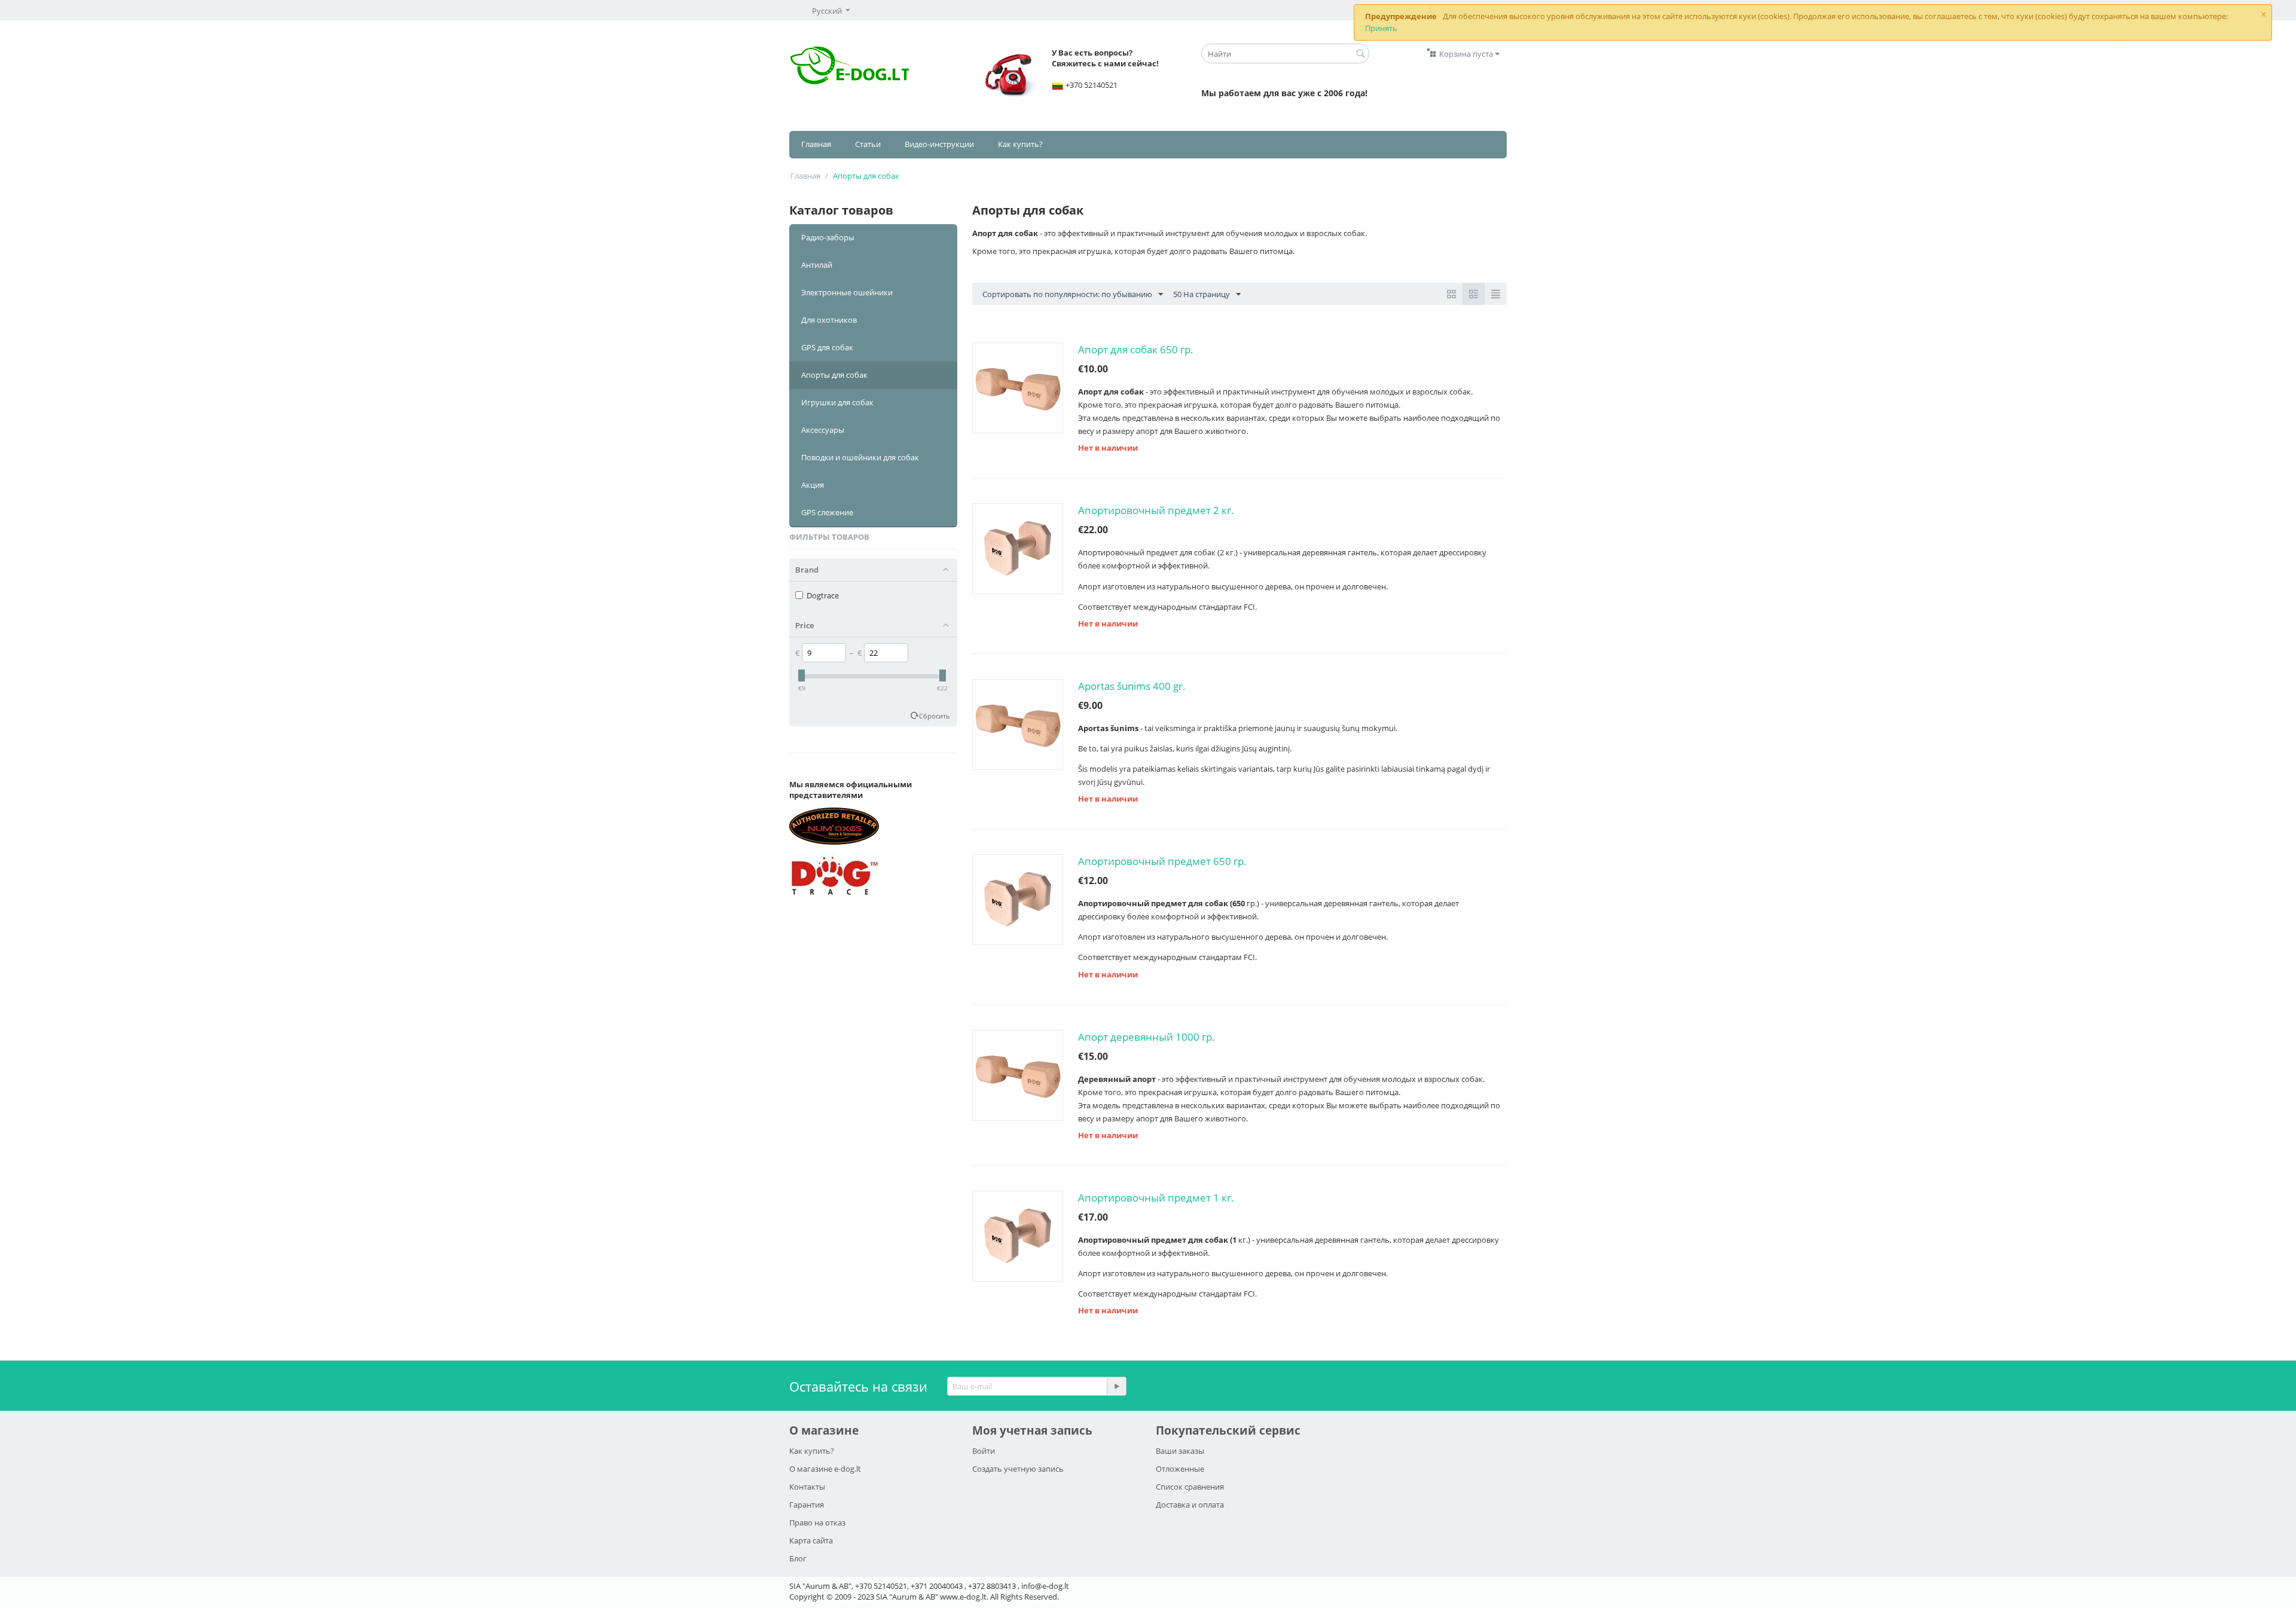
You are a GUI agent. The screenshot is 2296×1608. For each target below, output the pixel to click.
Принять (1381, 28)
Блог (798, 1558)
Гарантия (807, 1505)
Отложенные (1180, 1469)
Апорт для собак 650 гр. (1136, 349)
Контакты (807, 1487)
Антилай (817, 265)
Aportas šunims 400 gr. (1132, 686)
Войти (984, 1451)
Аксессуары (823, 430)
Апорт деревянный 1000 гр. (1147, 1037)
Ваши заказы (1180, 1451)
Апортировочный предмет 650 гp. (1162, 861)
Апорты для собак (834, 375)
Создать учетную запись (1018, 1469)
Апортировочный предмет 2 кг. (1156, 510)
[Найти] (1360, 54)
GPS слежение (827, 512)
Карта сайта (811, 1540)
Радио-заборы (828, 237)
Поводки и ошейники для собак (860, 457)
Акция (813, 485)
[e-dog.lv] (850, 64)
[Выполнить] (1116, 1386)
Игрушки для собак (837, 402)
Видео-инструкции (939, 144)
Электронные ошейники (847, 292)
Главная (816, 144)
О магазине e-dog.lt (825, 1469)
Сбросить (935, 716)
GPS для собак (827, 347)
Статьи (868, 144)
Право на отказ (817, 1523)
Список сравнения (1190, 1487)
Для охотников (829, 320)
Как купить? (1020, 144)
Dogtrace (823, 595)
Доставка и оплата (1190, 1505)
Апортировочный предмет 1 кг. (1156, 1198)
